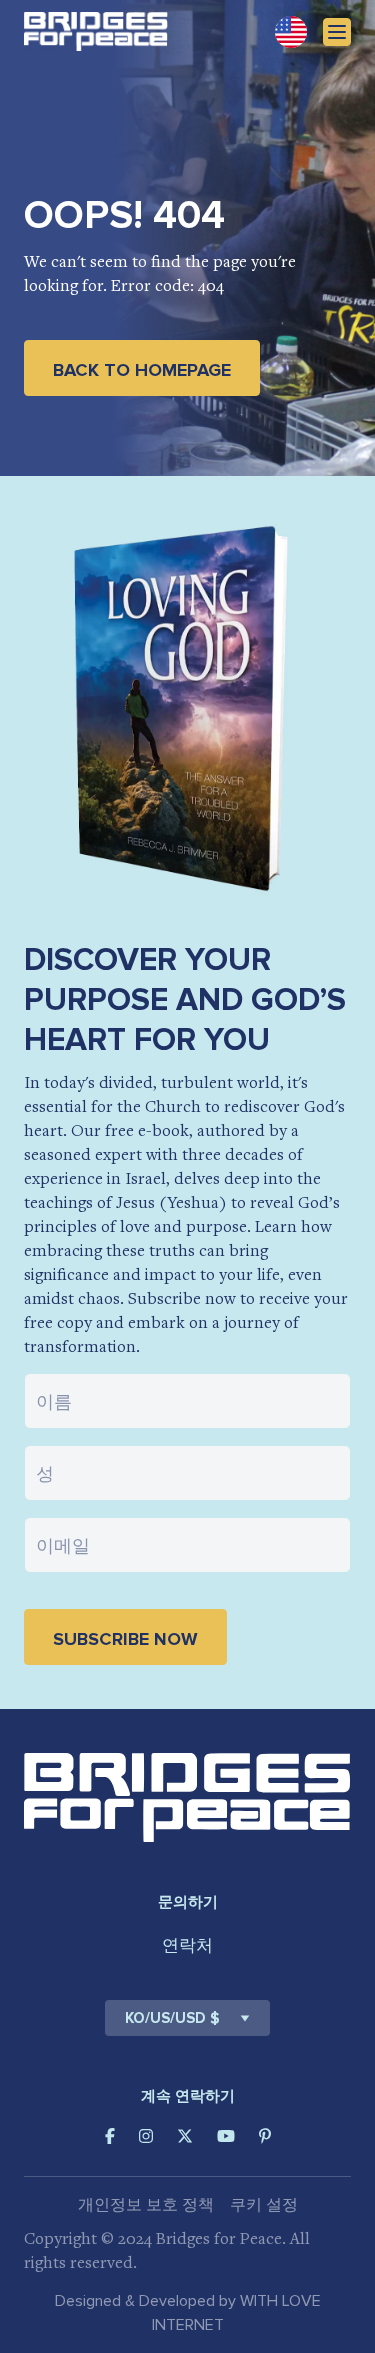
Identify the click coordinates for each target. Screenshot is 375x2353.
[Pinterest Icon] (265, 2136)
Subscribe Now (125, 1639)
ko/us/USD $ (172, 2018)
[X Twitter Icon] (185, 2136)
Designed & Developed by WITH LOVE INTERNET (188, 2313)
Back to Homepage (142, 370)
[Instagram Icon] (146, 2136)
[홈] (96, 31)
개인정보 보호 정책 (146, 2205)
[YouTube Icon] (226, 2136)
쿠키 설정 (264, 2205)
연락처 (187, 1945)
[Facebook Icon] (110, 2136)
